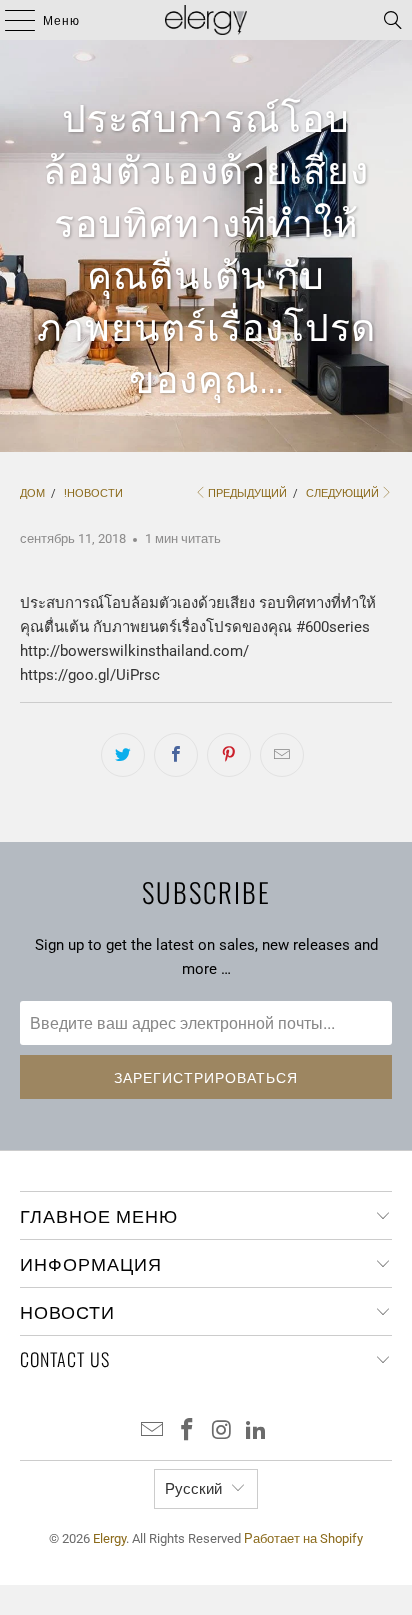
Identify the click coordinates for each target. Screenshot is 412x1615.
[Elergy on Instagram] (222, 1431)
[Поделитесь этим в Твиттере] (123, 755)
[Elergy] (206, 20)
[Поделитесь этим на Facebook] (176, 755)
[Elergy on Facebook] (188, 1431)
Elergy (109, 1538)
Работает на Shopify (303, 1538)
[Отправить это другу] (282, 755)
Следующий (342, 493)
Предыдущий (247, 493)
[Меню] (10, 20)
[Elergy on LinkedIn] (257, 1431)
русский (193, 1489)
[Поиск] (393, 20)
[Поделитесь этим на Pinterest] (229, 755)
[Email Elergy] (153, 1431)
